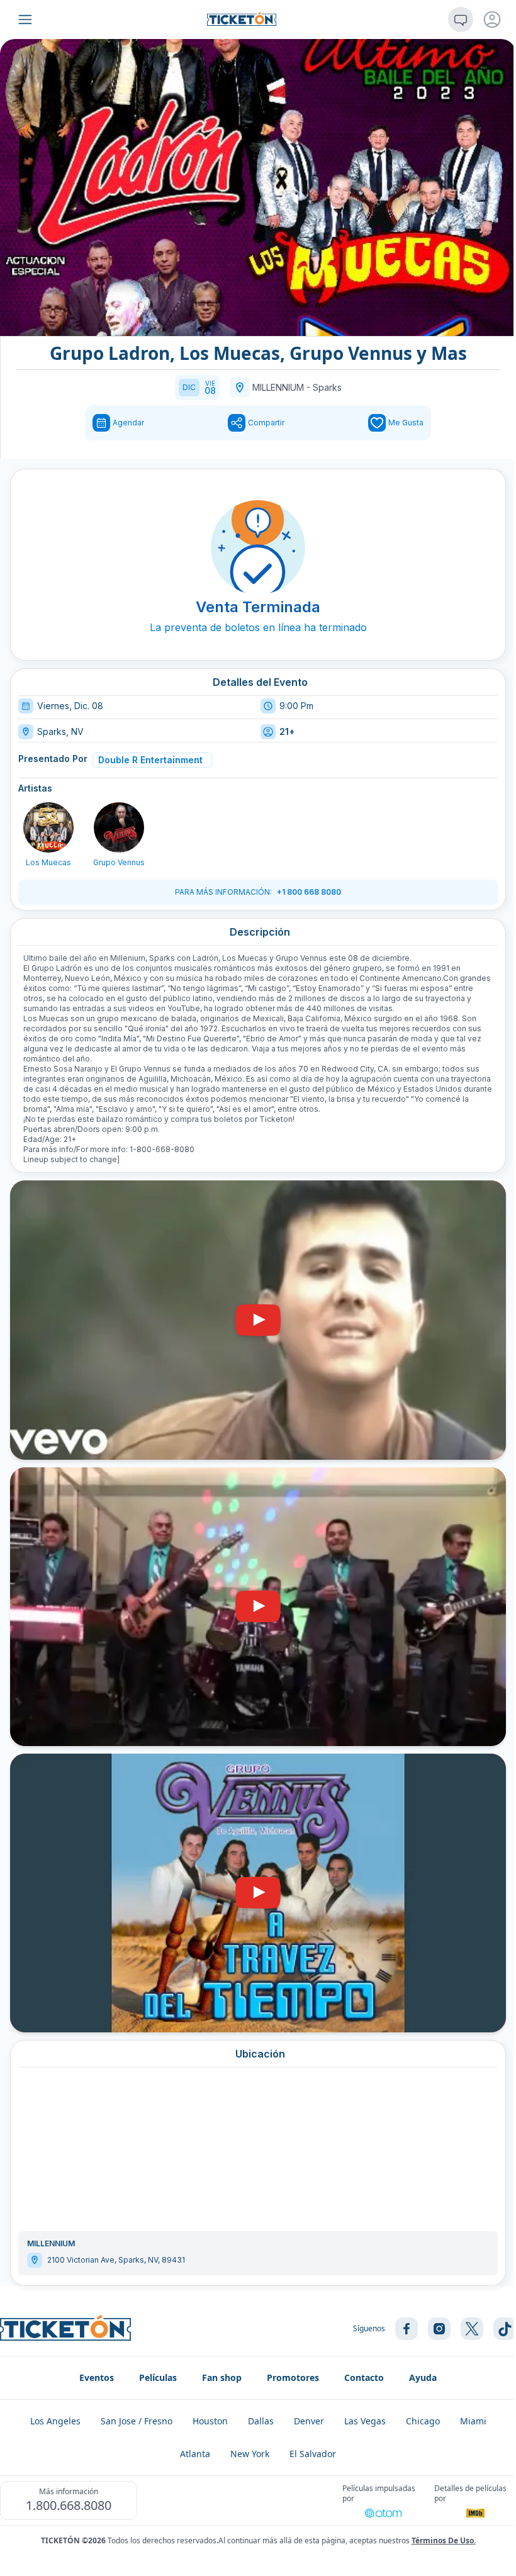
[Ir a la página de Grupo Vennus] (119, 827)
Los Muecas (48, 862)
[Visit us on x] (472, 2329)
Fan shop (222, 2377)
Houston (210, 2421)
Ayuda (423, 2377)
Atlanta (195, 2454)
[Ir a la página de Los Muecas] (48, 827)
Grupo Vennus (119, 862)
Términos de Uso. (444, 2540)
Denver (309, 2421)
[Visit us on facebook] (407, 2329)
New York (250, 2454)
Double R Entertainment (150, 760)
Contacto (364, 2377)
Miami (473, 2421)
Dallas (261, 2421)
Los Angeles (55, 2421)
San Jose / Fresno (137, 2421)
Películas (158, 2377)
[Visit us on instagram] (439, 2329)
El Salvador (313, 2454)
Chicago (423, 2421)
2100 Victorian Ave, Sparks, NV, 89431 (116, 2260)
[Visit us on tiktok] (505, 2329)
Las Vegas (365, 2421)
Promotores (293, 2377)
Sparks (327, 387)
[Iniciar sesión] (492, 20)
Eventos (97, 2377)
